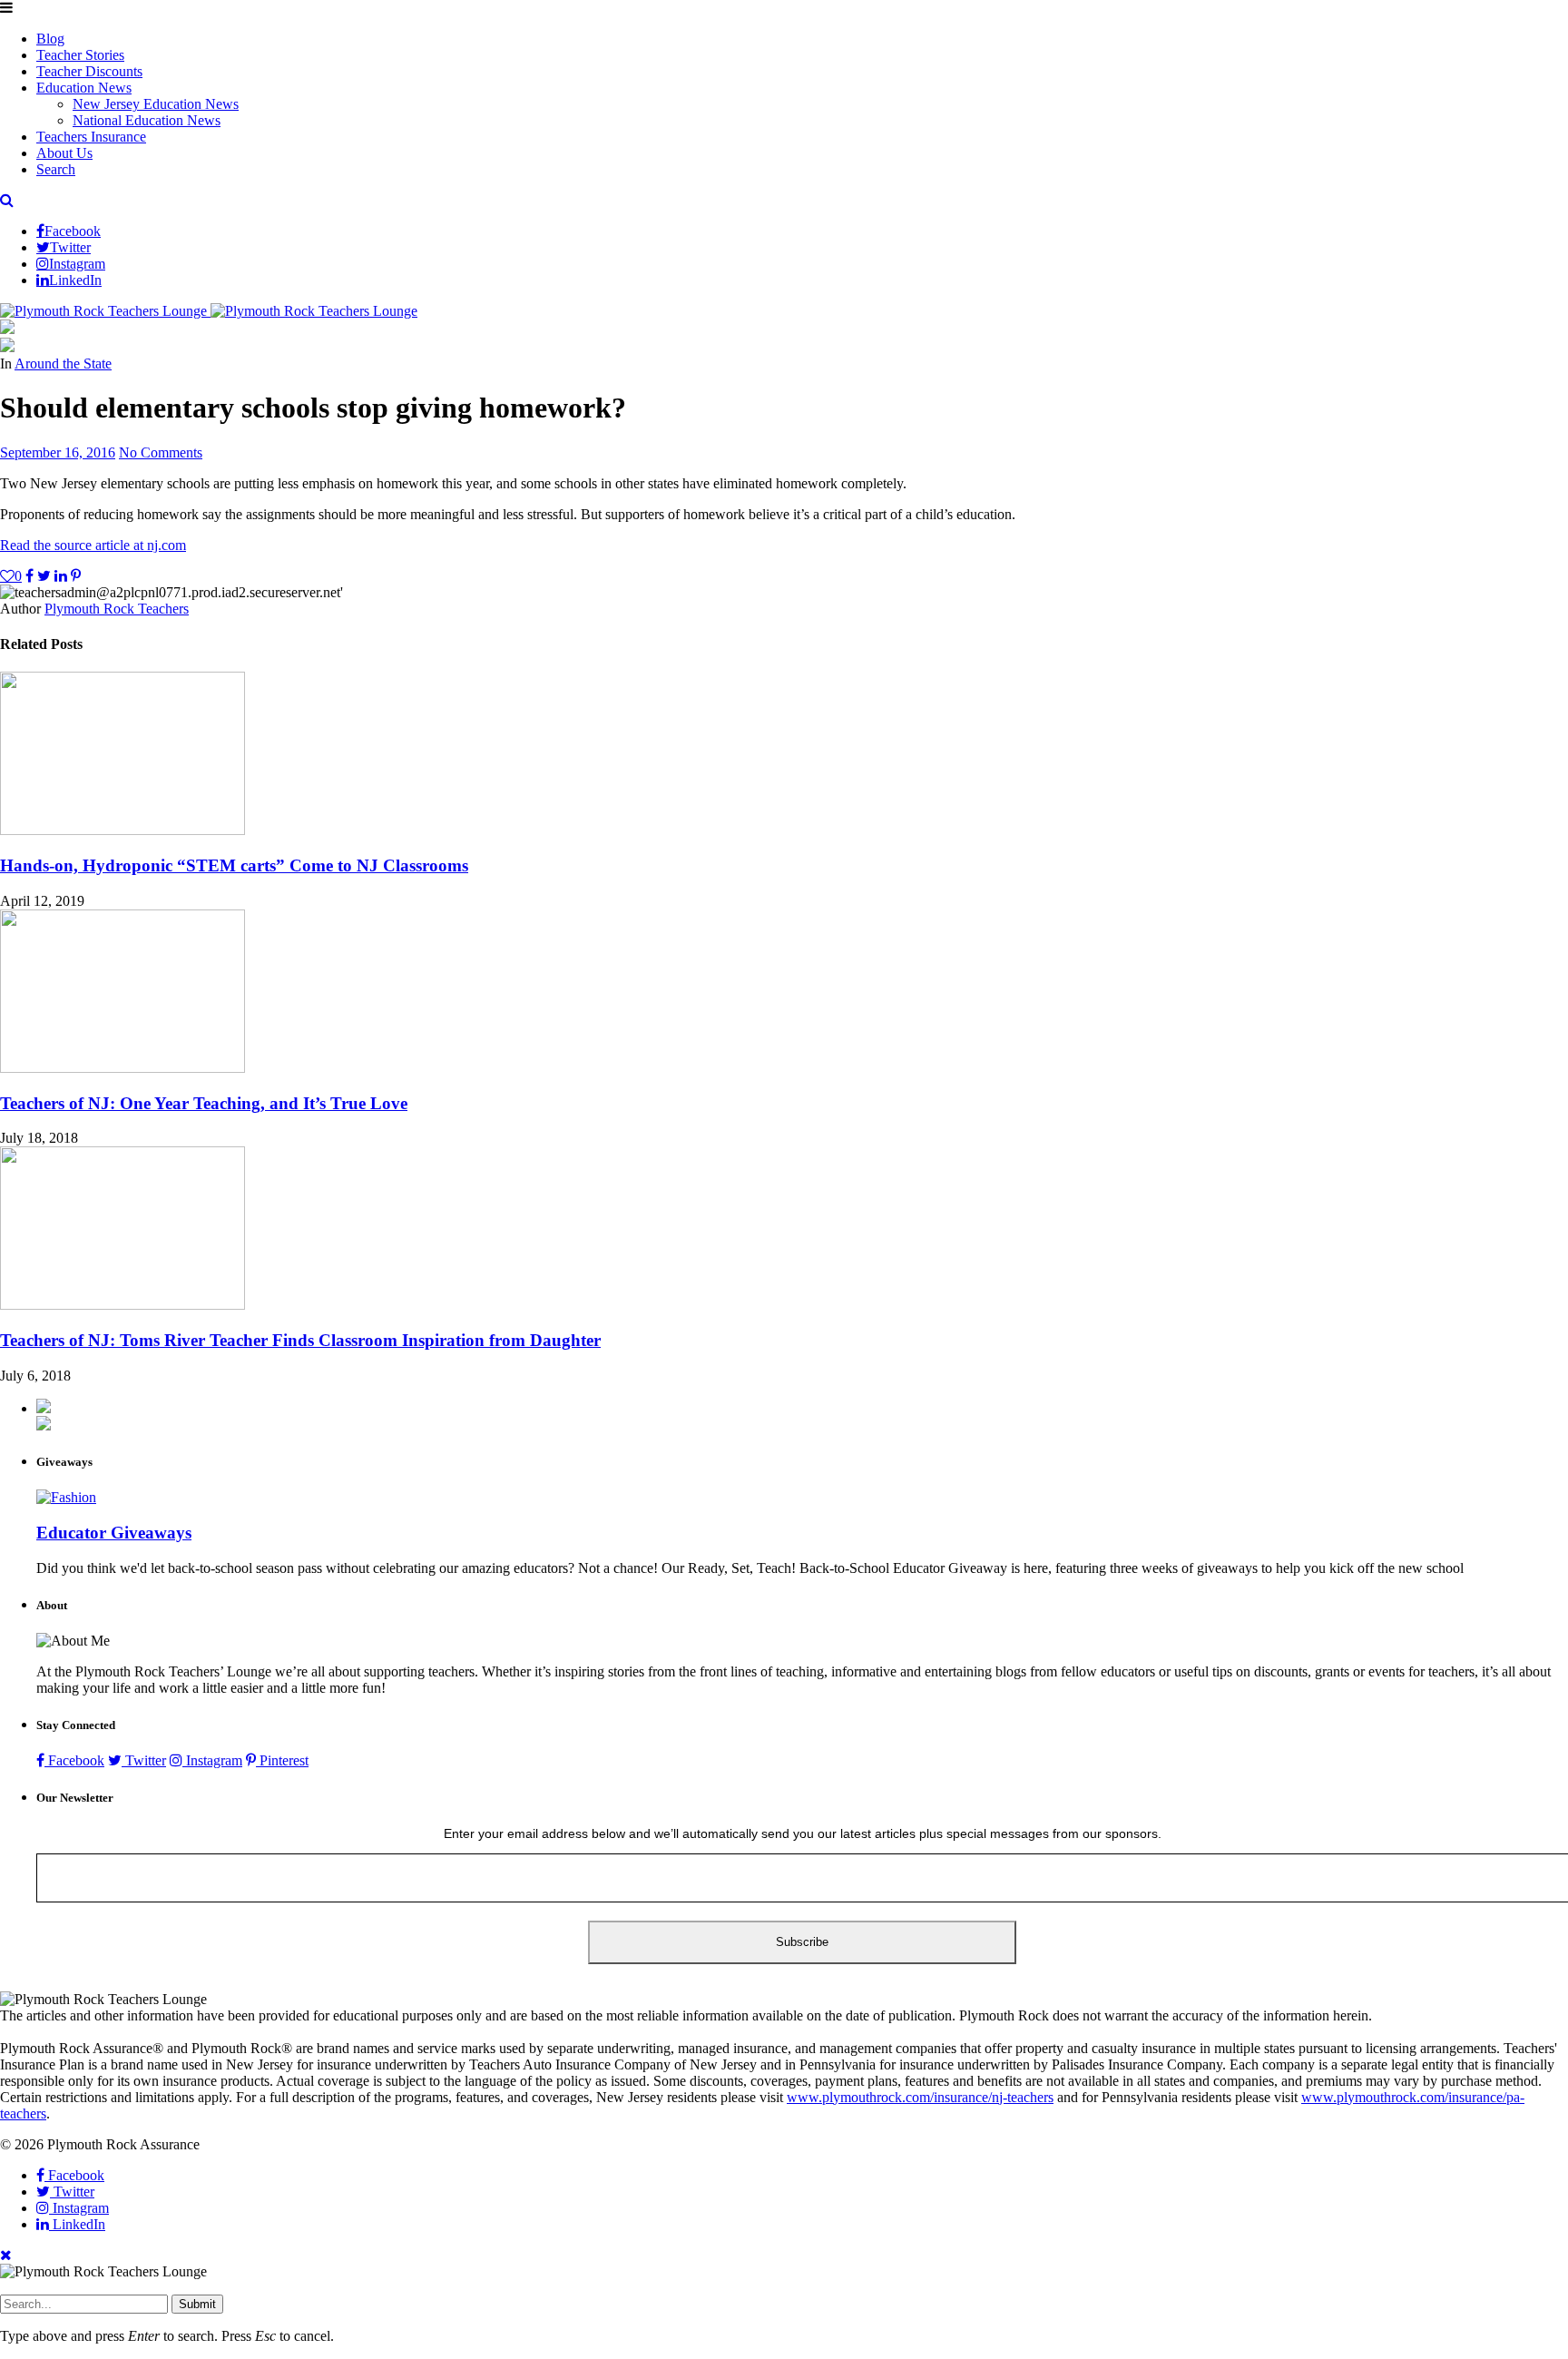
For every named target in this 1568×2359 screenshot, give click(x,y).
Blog (50, 39)
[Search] (7, 200)
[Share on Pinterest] (76, 576)
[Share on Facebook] (29, 576)
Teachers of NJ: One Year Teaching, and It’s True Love (204, 1103)
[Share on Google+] (61, 576)
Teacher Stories (80, 55)
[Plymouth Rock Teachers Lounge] (209, 311)
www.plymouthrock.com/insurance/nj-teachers (920, 2097)
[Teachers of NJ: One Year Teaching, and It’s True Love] (122, 1068)
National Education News (147, 120)
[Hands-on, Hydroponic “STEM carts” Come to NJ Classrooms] (122, 830)
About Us (64, 153)
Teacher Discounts (89, 71)
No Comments (161, 452)
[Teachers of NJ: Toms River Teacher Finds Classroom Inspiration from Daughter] (122, 1305)
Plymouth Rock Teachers (117, 609)
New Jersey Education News (156, 104)
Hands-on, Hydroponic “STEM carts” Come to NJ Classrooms (234, 865)
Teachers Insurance (91, 137)
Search (56, 169)
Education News (84, 88)
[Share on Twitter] (44, 576)
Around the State (63, 364)
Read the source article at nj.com (93, 545)
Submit (197, 2304)
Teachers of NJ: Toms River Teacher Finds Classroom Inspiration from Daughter (300, 1340)
